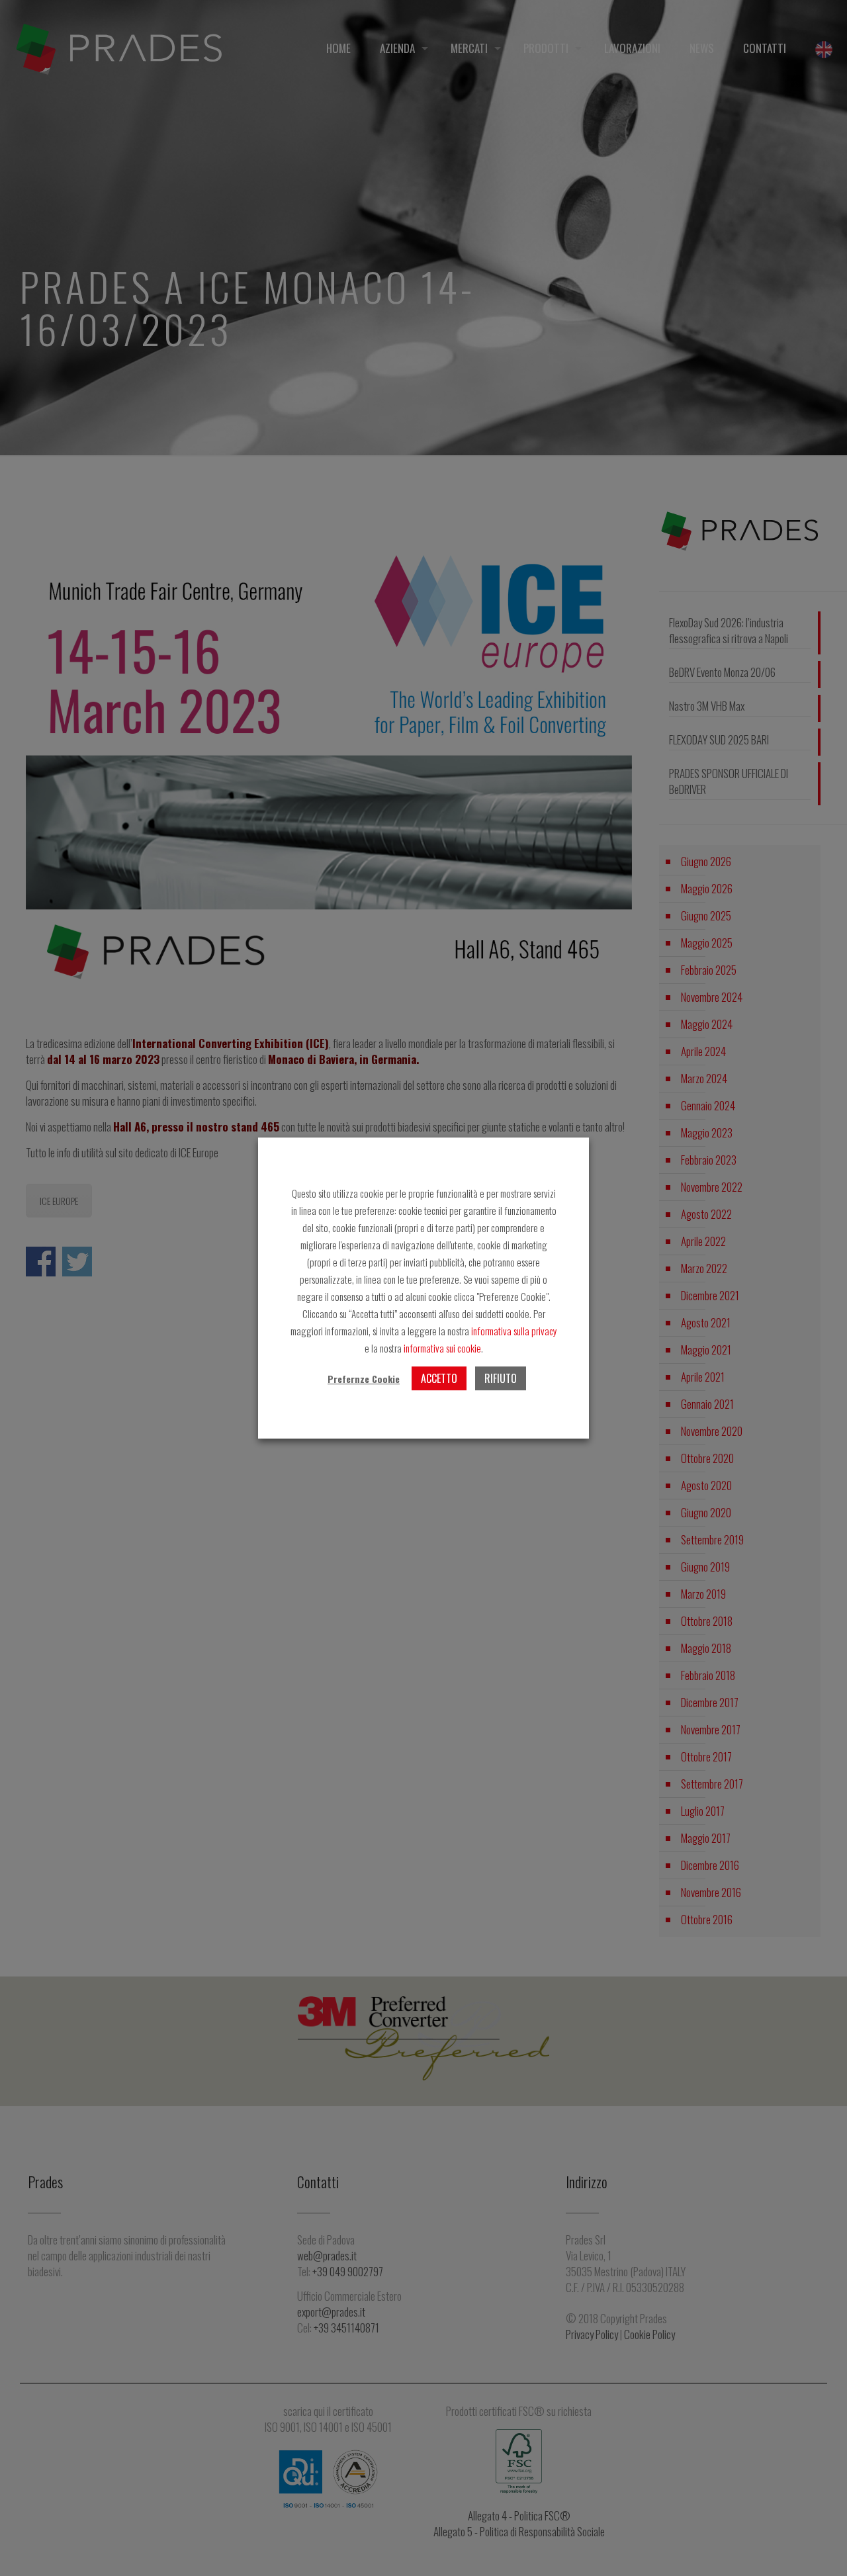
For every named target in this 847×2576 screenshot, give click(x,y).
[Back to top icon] (820, 2549)
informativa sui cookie (442, 1348)
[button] (364, 1379)
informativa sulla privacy (513, 1331)
